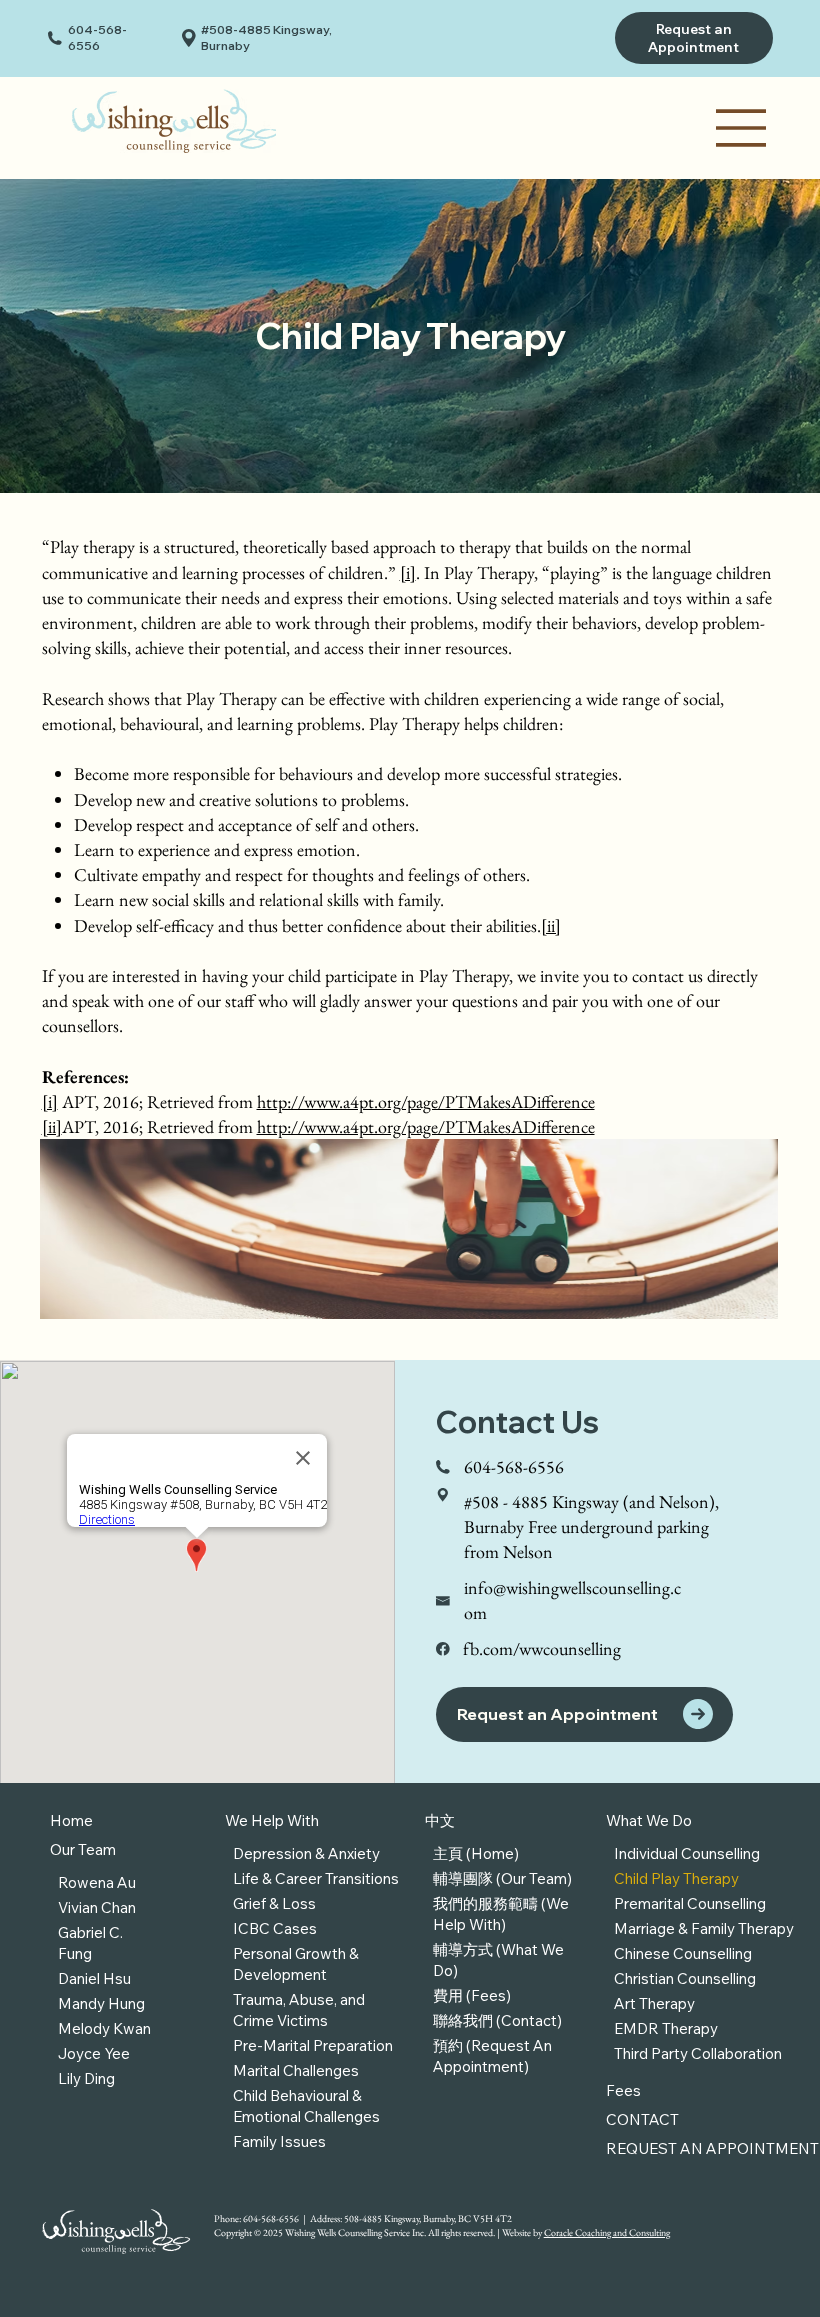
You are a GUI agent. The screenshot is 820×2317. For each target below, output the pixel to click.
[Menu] (742, 128)
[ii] (551, 925)
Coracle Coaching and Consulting (607, 2232)
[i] (408, 572)
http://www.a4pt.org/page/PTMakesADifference (426, 1101)
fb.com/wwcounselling (542, 1648)
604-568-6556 (97, 38)
